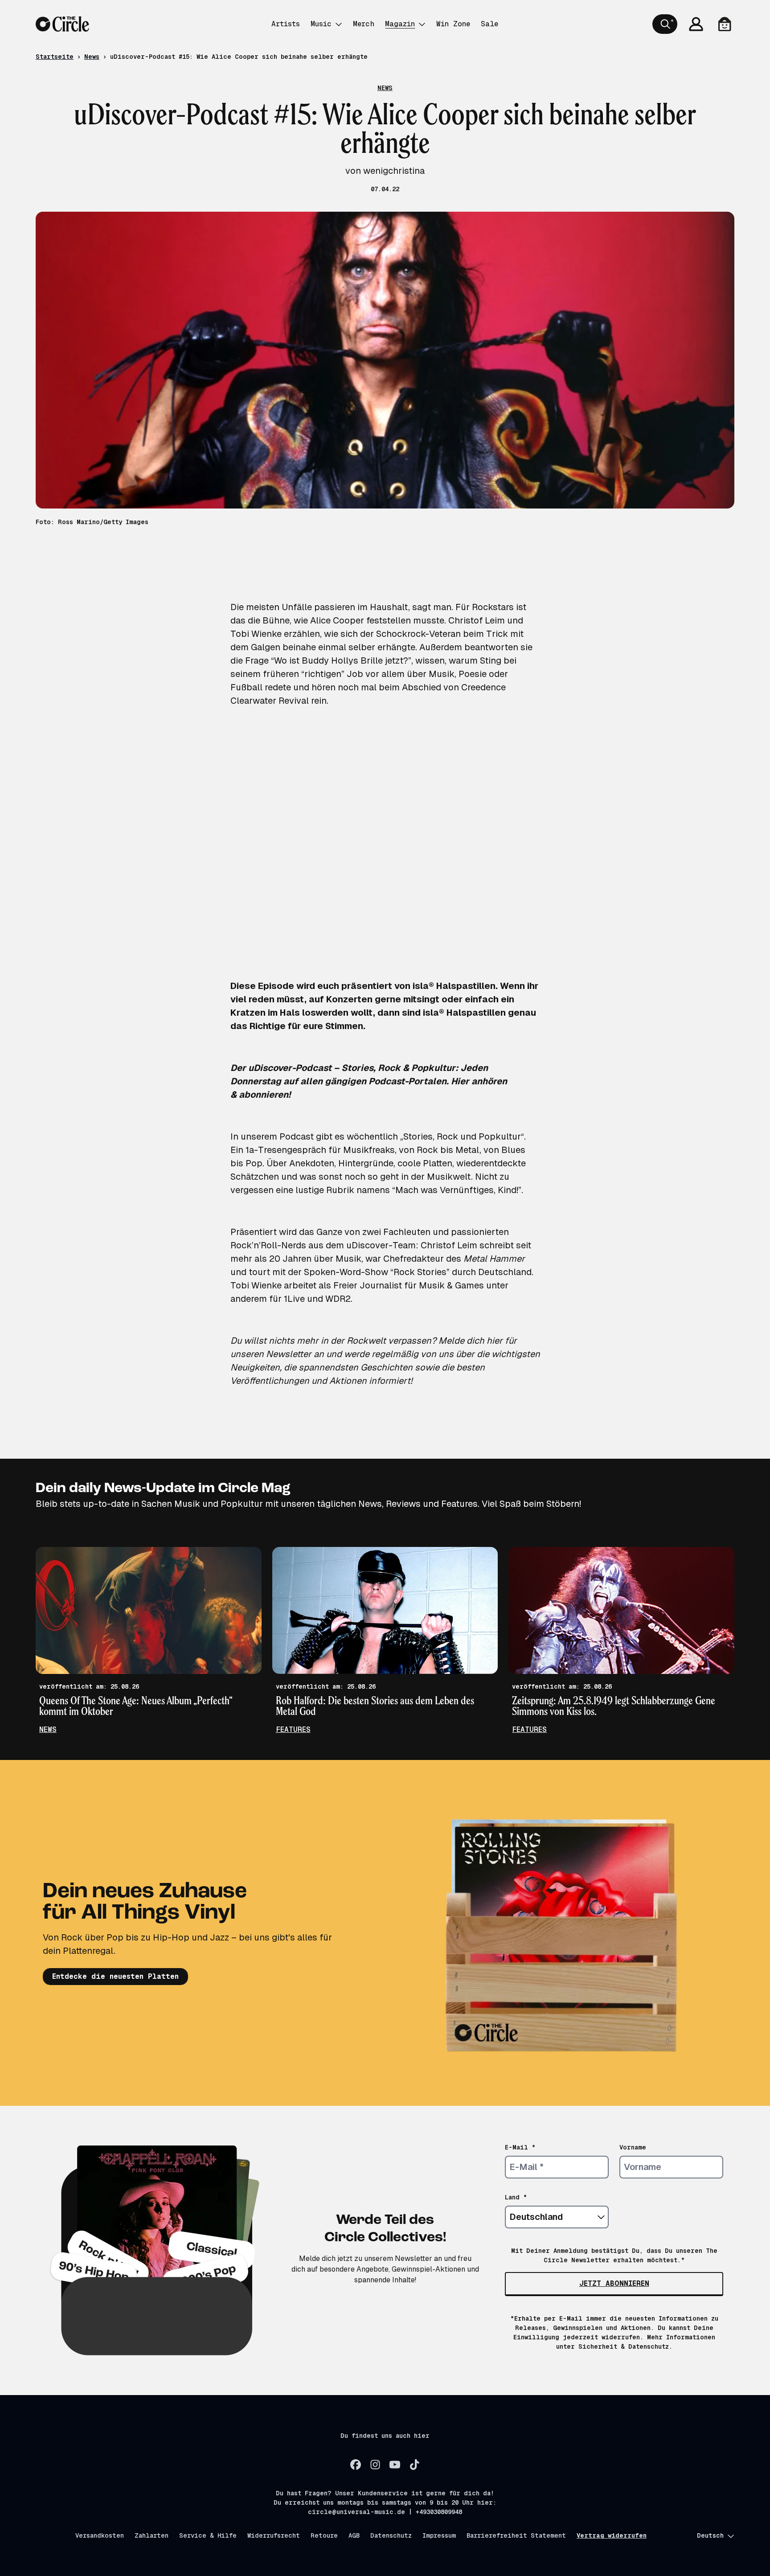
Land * (516, 2197)
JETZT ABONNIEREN (614, 2283)
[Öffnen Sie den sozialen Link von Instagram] (375, 2465)
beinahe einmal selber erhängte (349, 647)
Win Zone (453, 24)
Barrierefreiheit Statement (516, 2535)
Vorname (633, 2147)
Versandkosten (100, 2535)
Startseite (55, 57)
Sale (489, 24)
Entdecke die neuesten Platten (115, 1976)
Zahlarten (152, 2535)
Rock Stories (420, 1272)
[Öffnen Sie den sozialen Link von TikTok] (414, 2465)
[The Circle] (62, 24)
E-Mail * (520, 2147)
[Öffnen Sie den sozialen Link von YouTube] (395, 2465)
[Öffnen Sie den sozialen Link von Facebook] (356, 2465)
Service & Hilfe (208, 2535)
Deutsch (710, 2535)
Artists (286, 24)
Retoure (324, 2535)
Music (321, 24)
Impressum (439, 2535)
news (48, 1729)
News (92, 57)
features (293, 1729)
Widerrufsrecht (274, 2535)
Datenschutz (391, 2535)
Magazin (400, 24)
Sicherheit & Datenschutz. (625, 2346)
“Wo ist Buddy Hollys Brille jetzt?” (341, 660)
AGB (354, 2535)
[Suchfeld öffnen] (665, 24)
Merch (364, 24)
